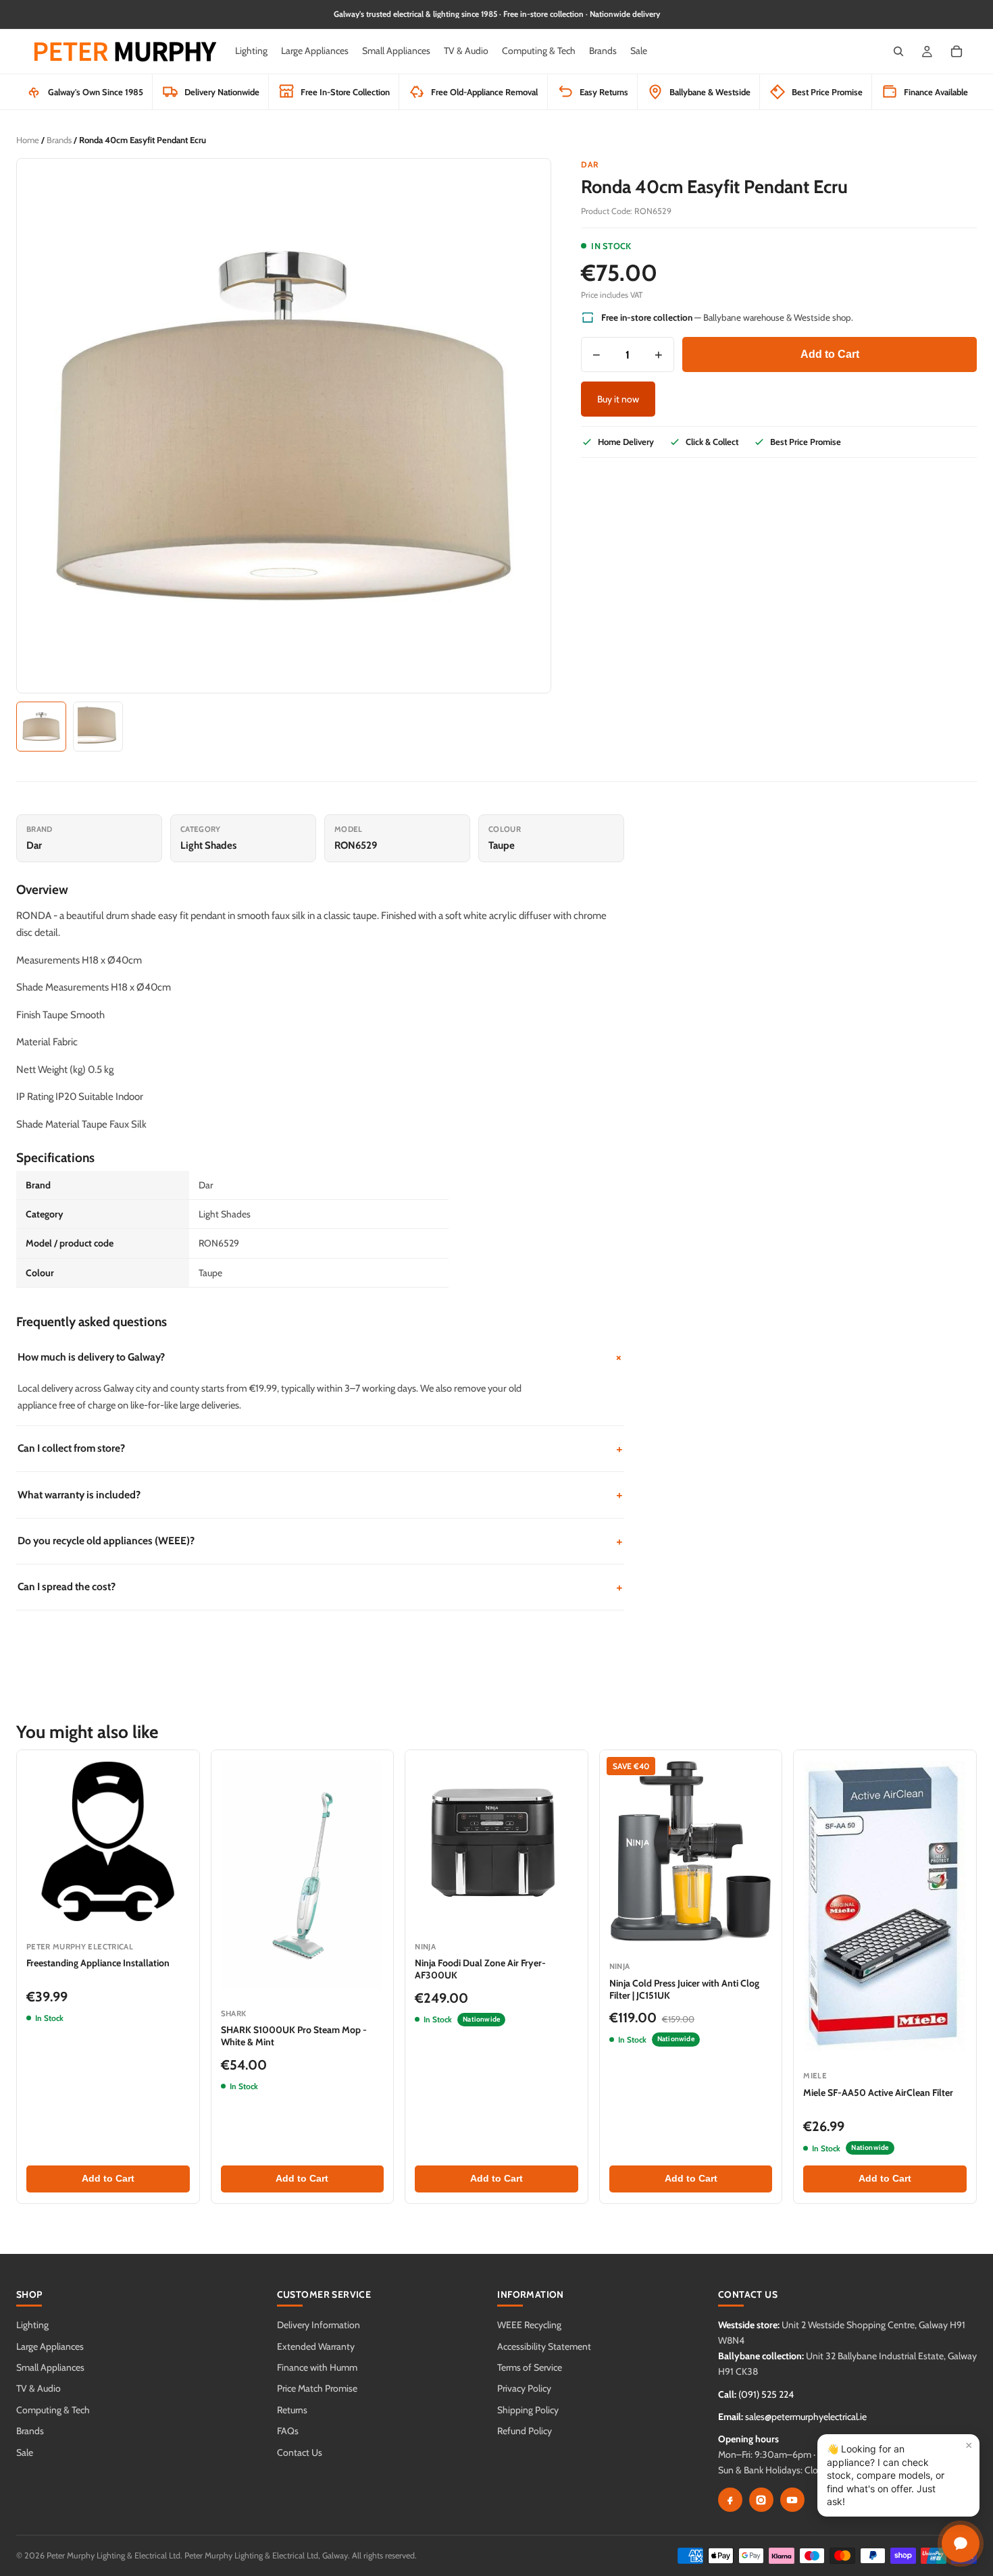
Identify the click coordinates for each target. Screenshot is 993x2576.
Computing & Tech (53, 2410)
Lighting (32, 2325)
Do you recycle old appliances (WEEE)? (320, 1541)
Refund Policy (525, 2431)
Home (28, 140)
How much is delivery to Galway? (321, 1357)
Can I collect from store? (320, 1449)
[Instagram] (761, 2500)
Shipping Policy (528, 2410)
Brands (59, 140)
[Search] (898, 51)
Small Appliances (50, 2367)
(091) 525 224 (766, 2394)
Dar (590, 164)
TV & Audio (39, 2388)
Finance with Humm (317, 2367)
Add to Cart (830, 354)
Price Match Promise (317, 2388)
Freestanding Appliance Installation (98, 1963)
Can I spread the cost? (320, 1587)
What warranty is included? (320, 1495)
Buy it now (618, 399)
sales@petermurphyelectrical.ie (806, 2417)
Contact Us (300, 2452)
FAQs (288, 2431)
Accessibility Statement (544, 2346)
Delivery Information (319, 2325)
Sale (25, 2452)
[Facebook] (730, 2500)
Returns (292, 2410)
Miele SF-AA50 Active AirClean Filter (878, 2093)
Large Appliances (50, 2346)
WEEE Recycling (529, 2325)
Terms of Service (530, 2367)
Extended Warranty (316, 2346)
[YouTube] (792, 2500)
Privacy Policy (524, 2388)
